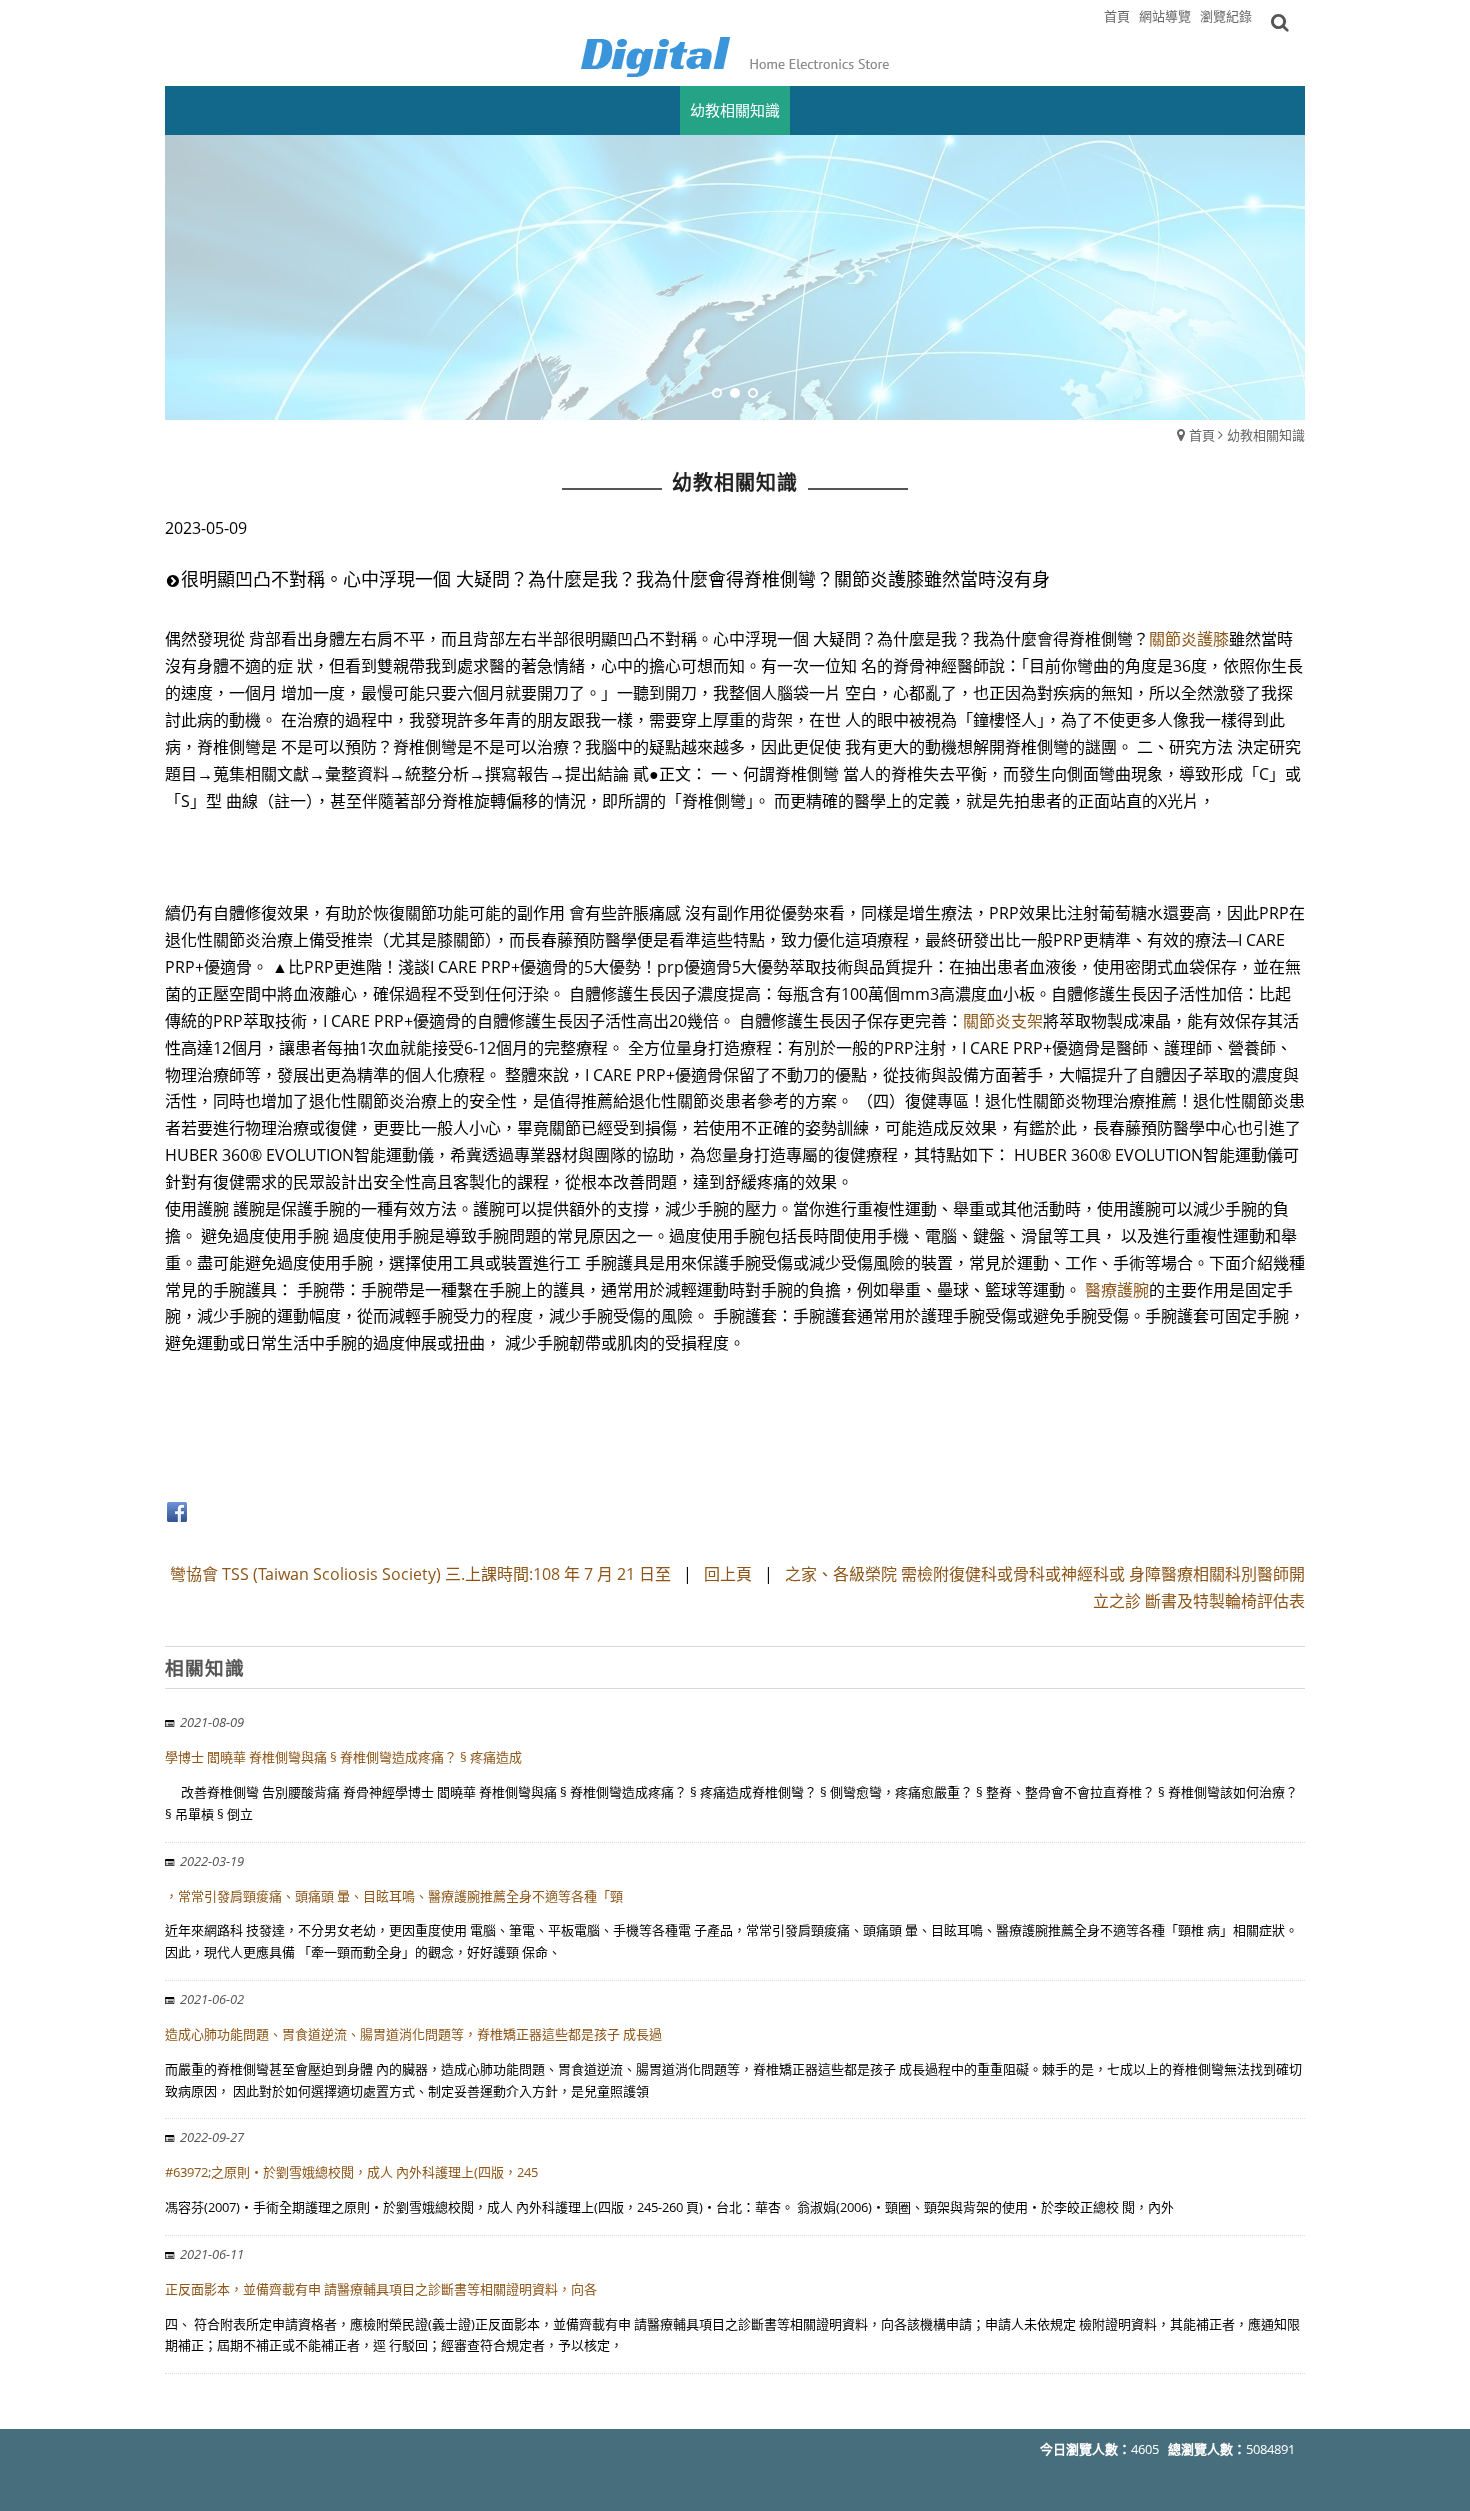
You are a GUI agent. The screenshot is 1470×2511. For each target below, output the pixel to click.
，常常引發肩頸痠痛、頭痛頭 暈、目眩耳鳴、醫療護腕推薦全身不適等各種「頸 (394, 1896)
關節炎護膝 (1189, 639)
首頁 (1202, 435)
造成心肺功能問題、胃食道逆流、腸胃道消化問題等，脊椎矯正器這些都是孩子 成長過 (413, 2034)
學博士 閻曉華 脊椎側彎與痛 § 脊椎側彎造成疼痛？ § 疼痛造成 (343, 1757)
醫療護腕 (1117, 1290)
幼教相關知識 (1266, 435)
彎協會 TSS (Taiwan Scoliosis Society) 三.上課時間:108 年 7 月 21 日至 (422, 1574)
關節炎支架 (1003, 1021)
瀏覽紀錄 (1226, 16)
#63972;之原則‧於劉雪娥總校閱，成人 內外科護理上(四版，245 (351, 2172)
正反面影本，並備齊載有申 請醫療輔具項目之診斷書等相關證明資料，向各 (381, 2289)
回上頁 (728, 1574)
